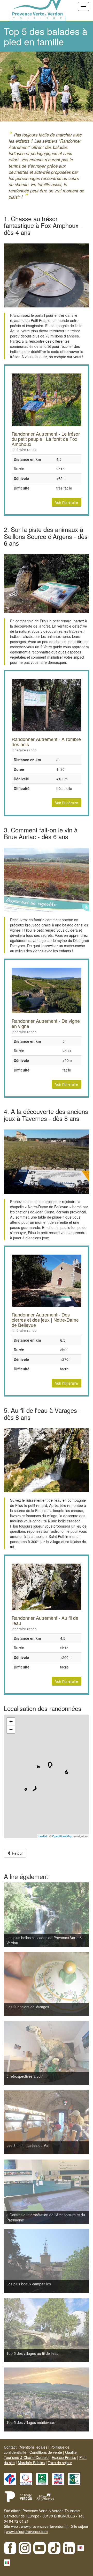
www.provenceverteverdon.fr (44, 2526)
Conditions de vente (46, 2452)
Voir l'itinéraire (67, 502)
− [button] (11, 1729)
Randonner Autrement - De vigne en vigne (46, 1023)
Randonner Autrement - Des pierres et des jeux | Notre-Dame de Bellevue (45, 1320)
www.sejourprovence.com (27, 2531)
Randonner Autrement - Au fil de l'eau (45, 1620)
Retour (17, 1853)
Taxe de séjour (60, 2463)
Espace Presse (64, 2457)
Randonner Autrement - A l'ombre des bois (46, 742)
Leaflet (43, 1836)
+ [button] (11, 1721)
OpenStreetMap (62, 1836)
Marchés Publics (31, 2463)
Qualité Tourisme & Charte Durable (40, 2455)
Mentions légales (33, 2447)
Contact (10, 2447)
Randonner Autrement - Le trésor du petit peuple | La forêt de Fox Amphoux (46, 439)
